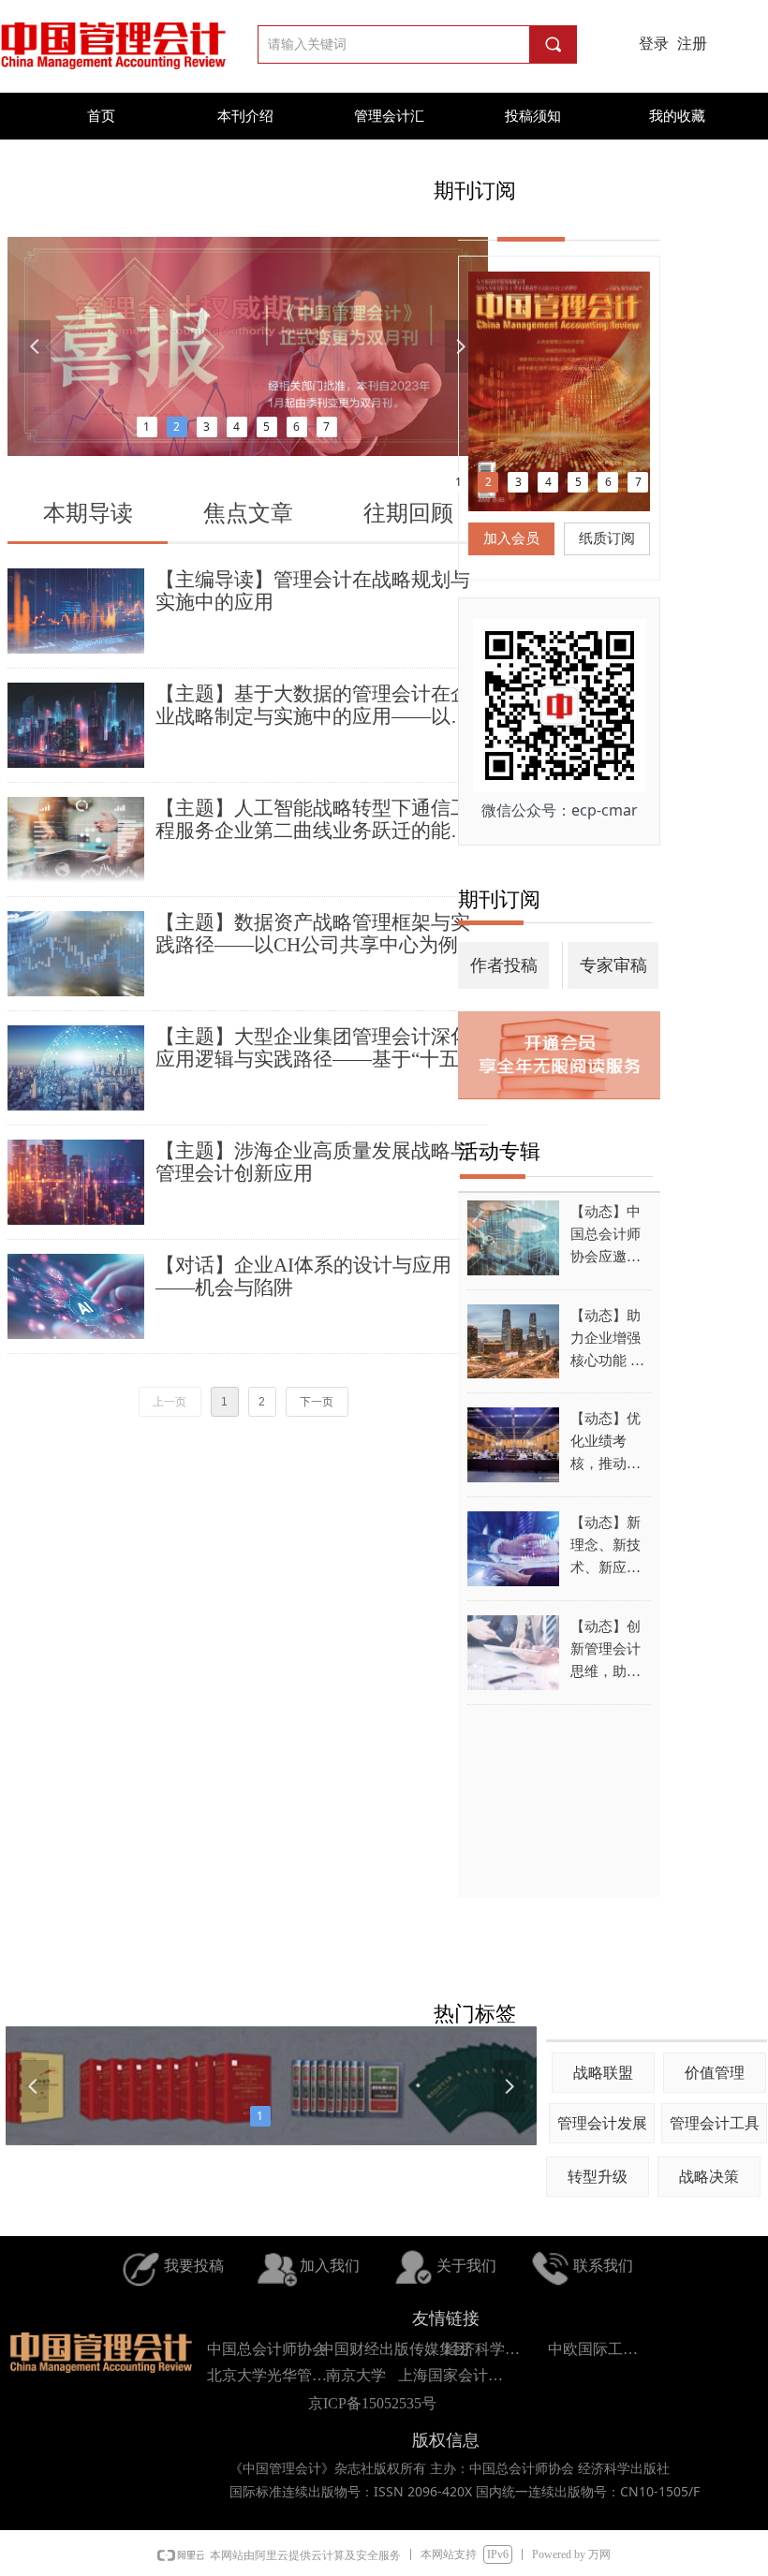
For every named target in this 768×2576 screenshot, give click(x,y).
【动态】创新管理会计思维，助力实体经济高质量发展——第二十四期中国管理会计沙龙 (606, 1651)
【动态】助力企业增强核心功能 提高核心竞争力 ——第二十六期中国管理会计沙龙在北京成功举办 (607, 1340)
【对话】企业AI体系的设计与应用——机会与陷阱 (303, 1276)
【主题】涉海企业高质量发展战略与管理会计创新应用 (313, 1162)
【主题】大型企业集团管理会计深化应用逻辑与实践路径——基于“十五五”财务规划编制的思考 (321, 1048)
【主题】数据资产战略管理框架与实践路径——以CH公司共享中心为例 (313, 934)
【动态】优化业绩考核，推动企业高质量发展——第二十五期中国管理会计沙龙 (606, 1443)
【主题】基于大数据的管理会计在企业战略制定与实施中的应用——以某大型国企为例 (313, 705)
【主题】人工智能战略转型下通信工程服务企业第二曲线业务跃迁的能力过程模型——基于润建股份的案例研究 (313, 819)
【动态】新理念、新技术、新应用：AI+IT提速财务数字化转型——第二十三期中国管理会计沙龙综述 (609, 1547)
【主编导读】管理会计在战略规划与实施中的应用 (313, 591)
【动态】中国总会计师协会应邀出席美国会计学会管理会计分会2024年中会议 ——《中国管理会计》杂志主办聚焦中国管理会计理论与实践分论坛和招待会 (606, 1236)
